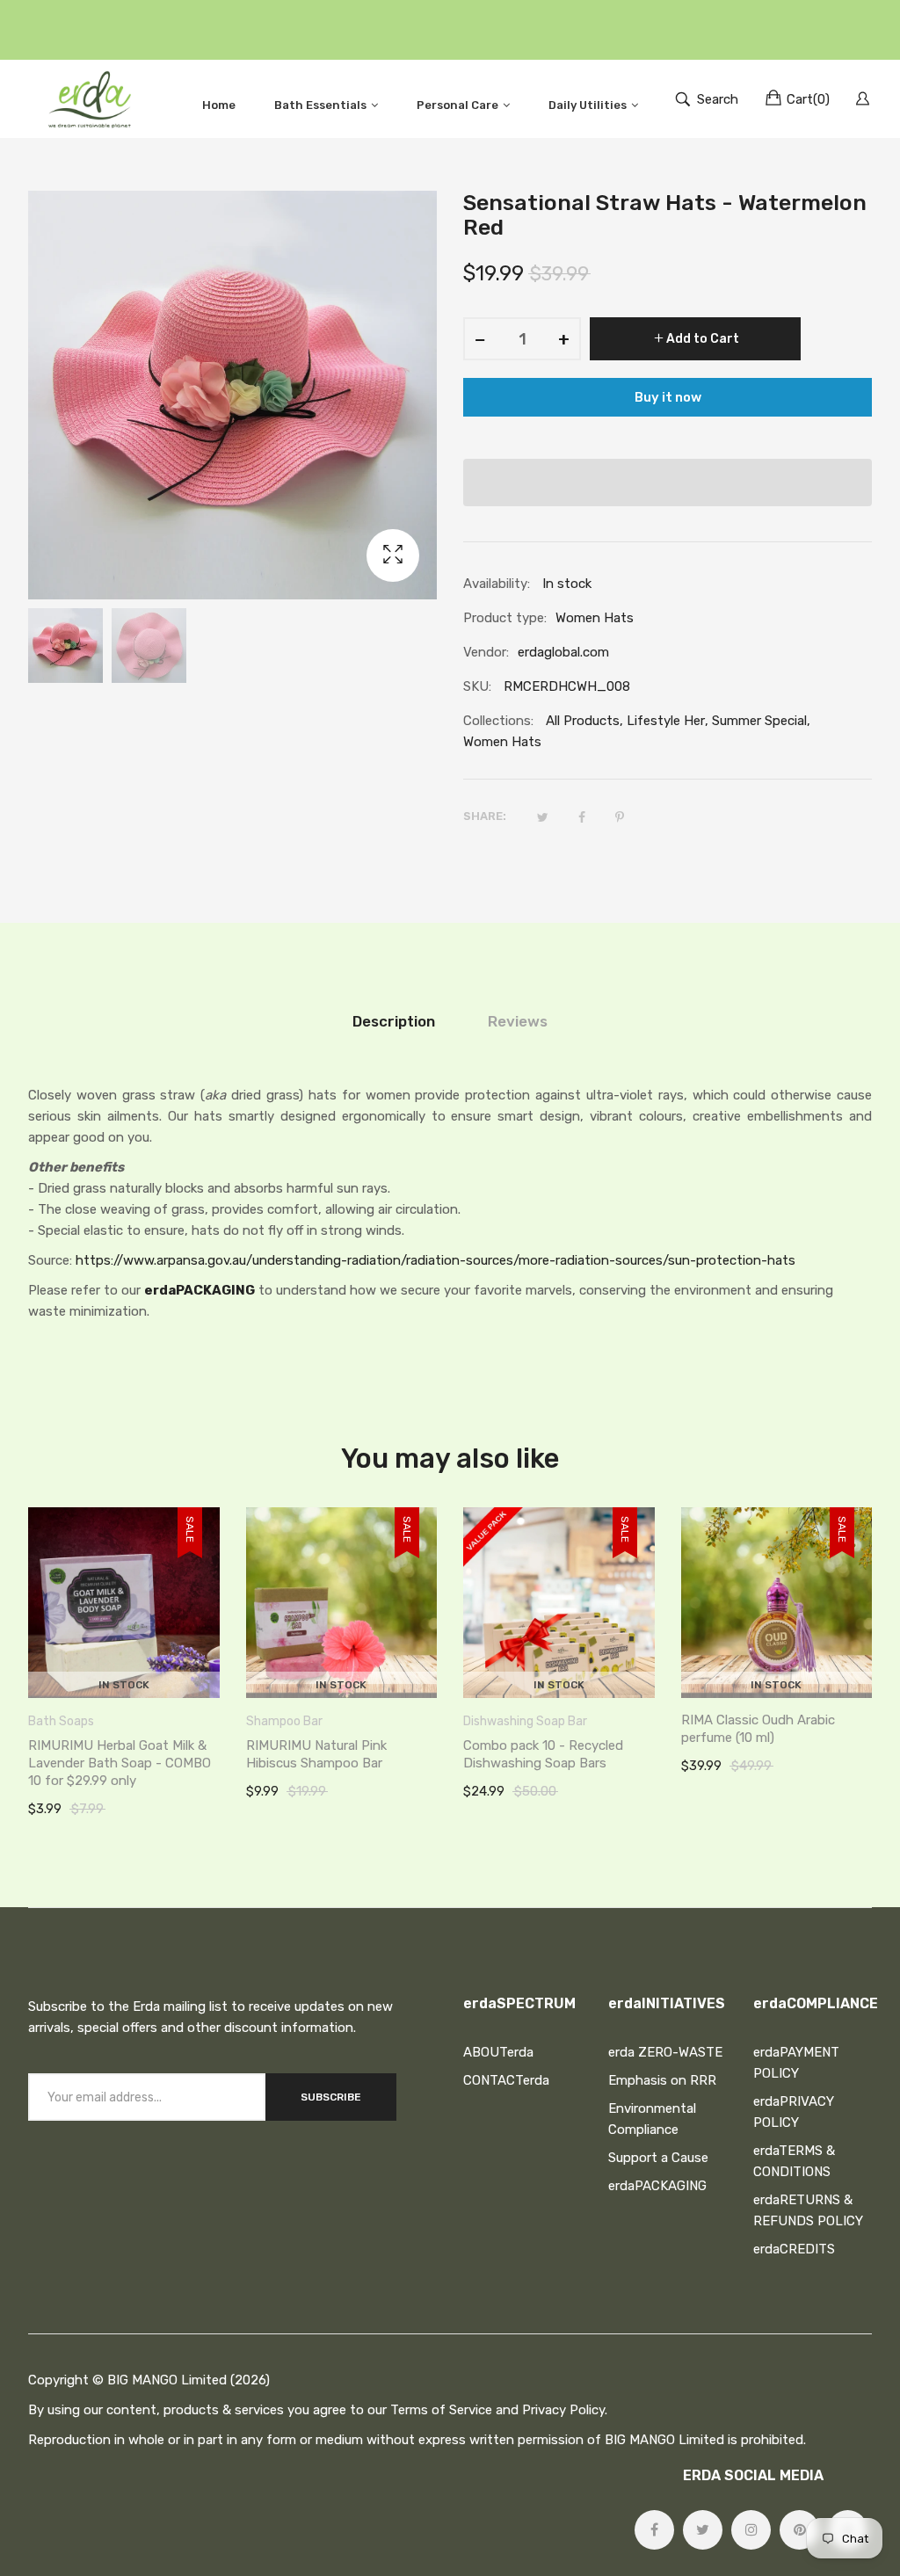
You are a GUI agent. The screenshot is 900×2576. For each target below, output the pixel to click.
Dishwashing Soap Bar (525, 1721)
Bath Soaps (61, 1721)
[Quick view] (215, 1667)
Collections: (498, 721)
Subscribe (331, 2097)
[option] (65, 646)
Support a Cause (658, 2158)
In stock (124, 1685)
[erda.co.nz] (90, 99)
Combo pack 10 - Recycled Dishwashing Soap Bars (543, 1754)
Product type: (505, 618)
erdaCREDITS (794, 2249)
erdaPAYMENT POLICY (796, 2063)
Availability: (497, 584)
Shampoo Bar (284, 1721)
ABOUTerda (498, 2052)
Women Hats (502, 742)
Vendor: (486, 652)
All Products (583, 721)
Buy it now (668, 397)
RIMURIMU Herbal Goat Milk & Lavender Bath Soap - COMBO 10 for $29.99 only (120, 1763)
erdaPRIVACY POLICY (794, 2112)
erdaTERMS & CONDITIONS (794, 2161)
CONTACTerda (506, 2080)
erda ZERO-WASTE (665, 2052)
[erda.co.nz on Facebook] (654, 2530)
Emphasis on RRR (662, 2080)
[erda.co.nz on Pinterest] (799, 2530)
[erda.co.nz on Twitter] (703, 2530)
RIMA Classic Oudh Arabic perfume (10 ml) (758, 1729)
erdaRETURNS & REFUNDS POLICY (808, 2210)
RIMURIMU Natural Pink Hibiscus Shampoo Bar (316, 1754)
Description (394, 1021)
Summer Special (759, 721)
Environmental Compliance (652, 2119)
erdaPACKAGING (200, 1290)
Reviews (518, 1021)
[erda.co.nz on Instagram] (751, 2530)
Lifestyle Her (666, 721)
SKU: (477, 686)
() (808, 99)
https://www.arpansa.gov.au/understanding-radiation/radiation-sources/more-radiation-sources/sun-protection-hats (435, 1260)
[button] (668, 483)
